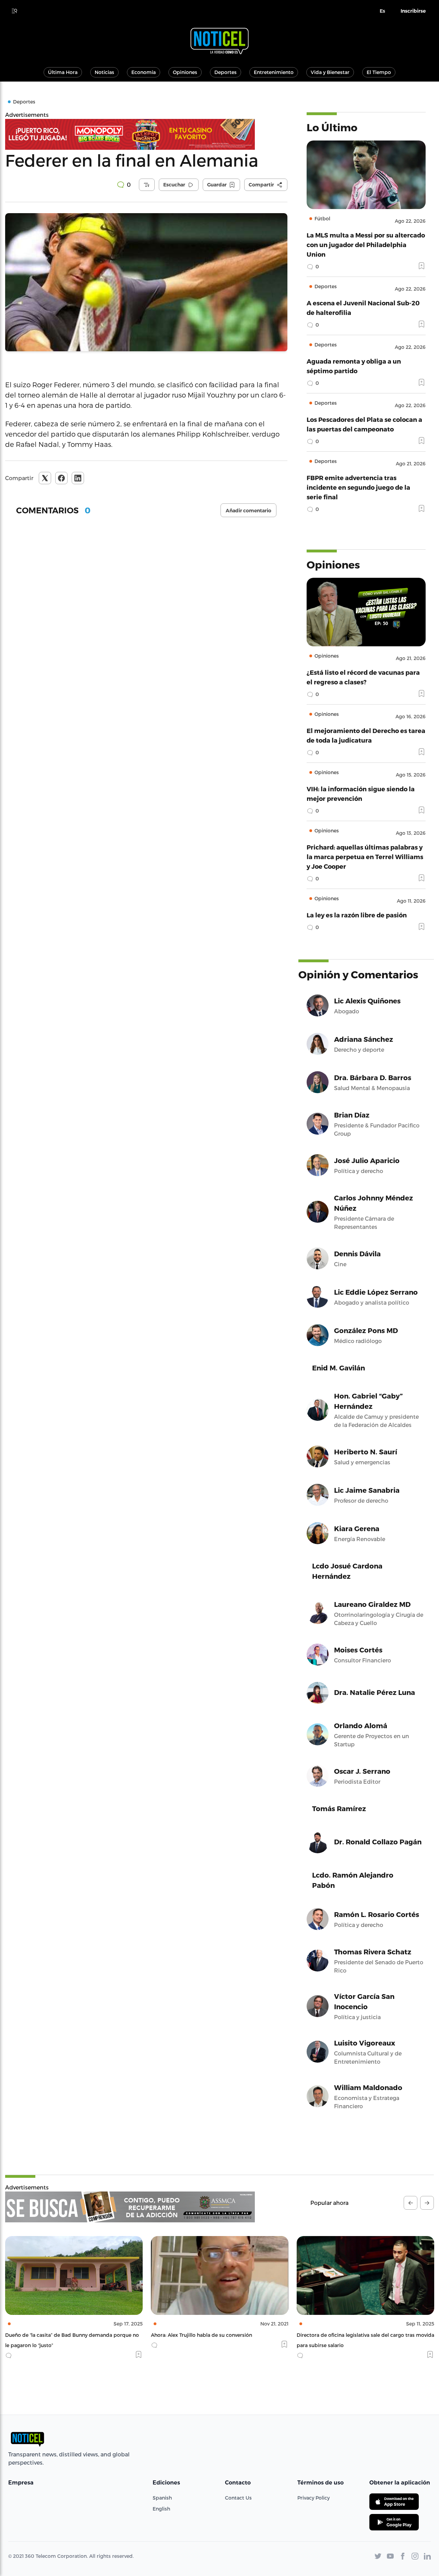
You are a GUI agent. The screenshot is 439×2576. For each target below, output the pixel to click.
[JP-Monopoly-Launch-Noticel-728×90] (146, 134)
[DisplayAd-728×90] (130, 2207)
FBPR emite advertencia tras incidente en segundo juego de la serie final (358, 487)
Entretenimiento (274, 72)
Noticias (104, 72)
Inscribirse (413, 11)
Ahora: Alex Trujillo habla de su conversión (56, 2335)
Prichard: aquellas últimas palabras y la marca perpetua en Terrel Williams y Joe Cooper (365, 857)
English (161, 2509)
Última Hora (63, 72)
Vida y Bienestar (330, 72)
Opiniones (185, 72)
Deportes (226, 72)
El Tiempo (379, 72)
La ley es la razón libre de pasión (357, 915)
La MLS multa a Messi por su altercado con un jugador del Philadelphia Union (366, 245)
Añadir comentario (248, 511)
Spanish (162, 2498)
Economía (144, 72)
